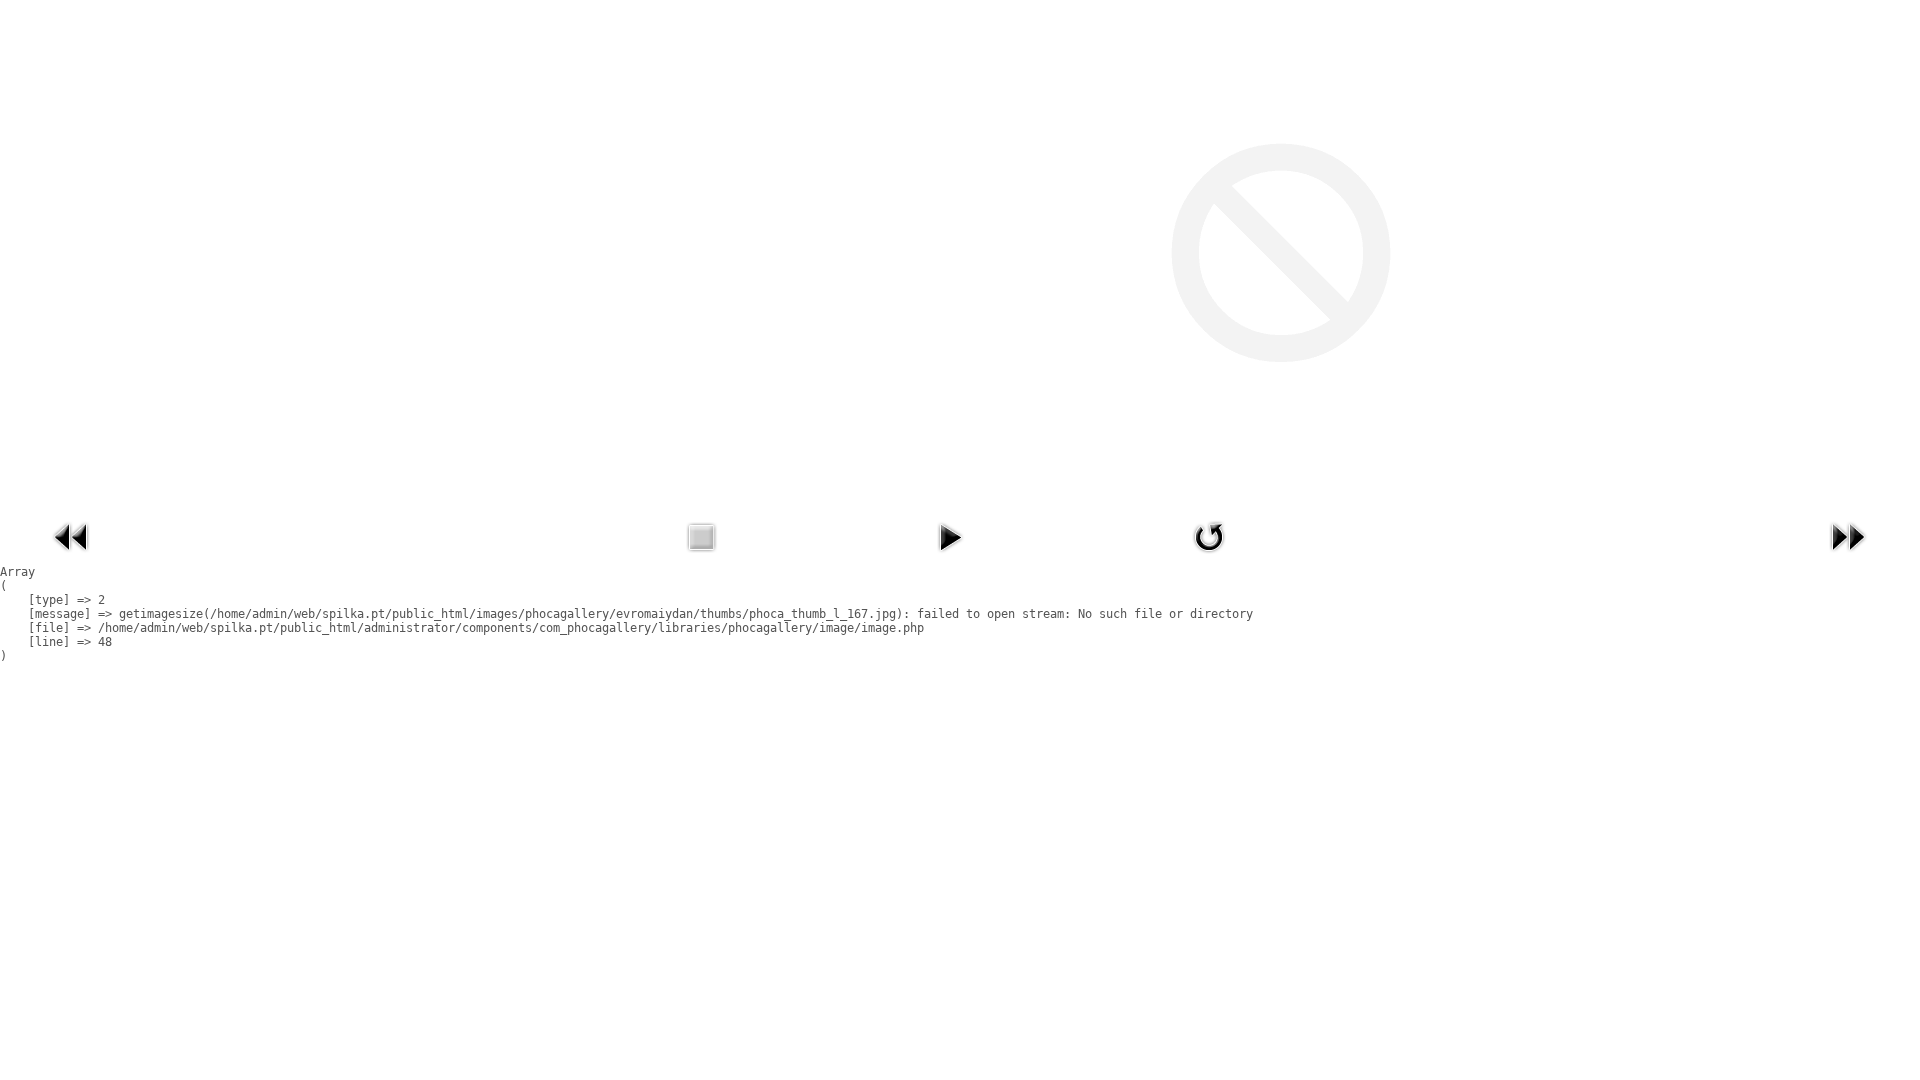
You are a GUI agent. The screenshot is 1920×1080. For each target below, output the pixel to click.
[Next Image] (1848, 557)
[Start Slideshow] (950, 557)
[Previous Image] (72, 557)
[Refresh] (1209, 557)
